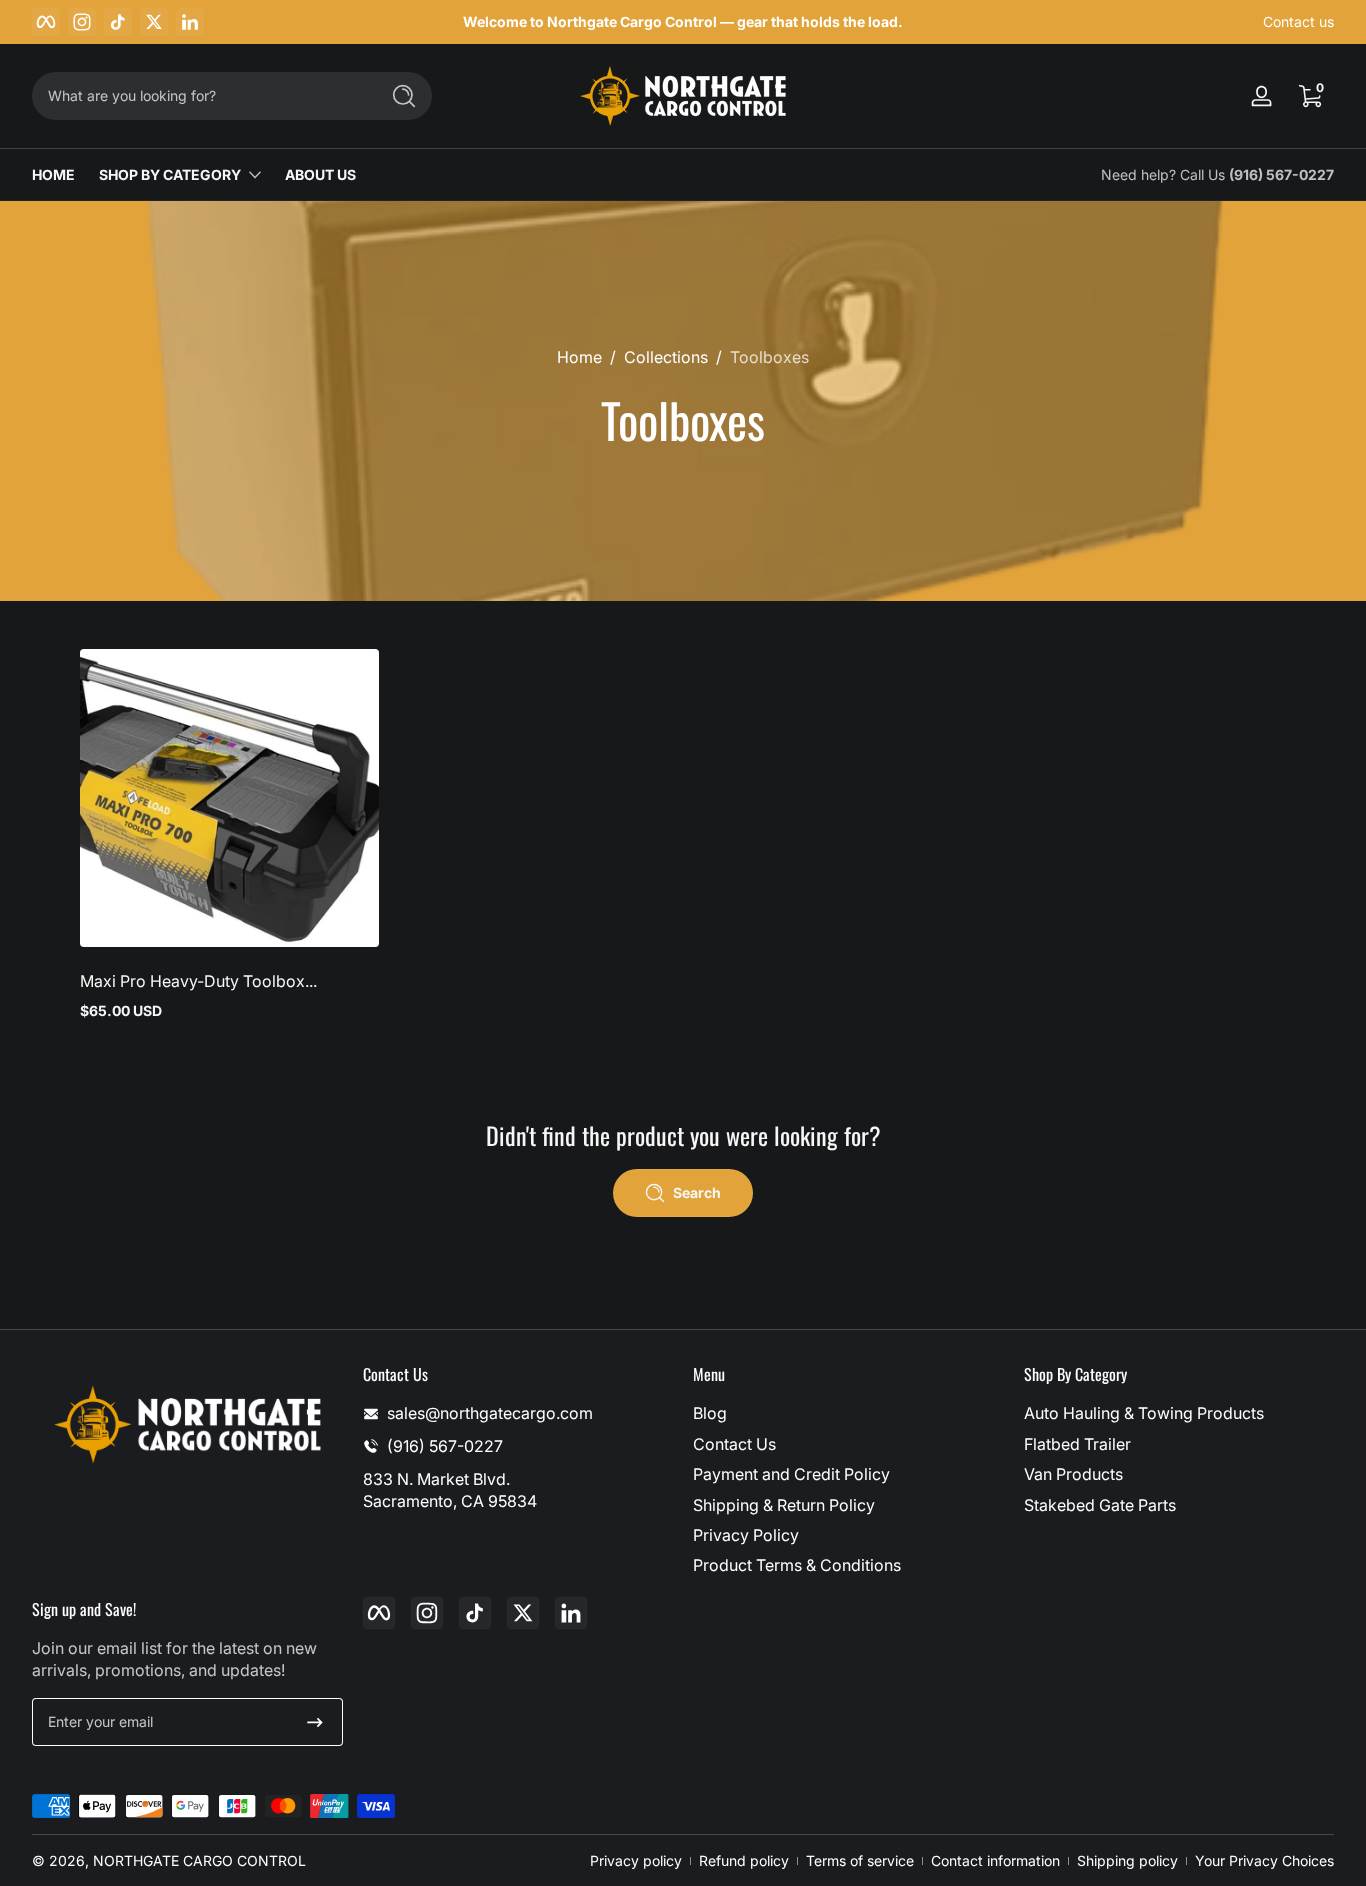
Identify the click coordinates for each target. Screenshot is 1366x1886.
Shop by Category (170, 174)
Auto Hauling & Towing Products (1144, 1413)
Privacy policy (636, 1860)
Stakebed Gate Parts (1100, 1505)
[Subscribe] (315, 1722)
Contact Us (734, 1444)
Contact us (1298, 21)
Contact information (995, 1860)
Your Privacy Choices (1264, 1860)
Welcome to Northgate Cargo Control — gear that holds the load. (683, 21)
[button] (1310, 96)
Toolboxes (769, 357)
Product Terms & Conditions (797, 1565)
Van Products (1073, 1474)
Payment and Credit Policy (791, 1474)
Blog (710, 1413)
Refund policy (744, 1860)
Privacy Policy (746, 1535)
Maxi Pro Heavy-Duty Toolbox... (198, 981)
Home (579, 357)
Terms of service (860, 1860)
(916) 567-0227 (1281, 174)
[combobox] (200, 96)
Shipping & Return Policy (784, 1505)
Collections (666, 357)
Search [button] (697, 1192)
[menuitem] (848, 1413)
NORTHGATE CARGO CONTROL (199, 1860)
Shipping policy (1127, 1860)
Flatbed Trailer (1077, 1444)
